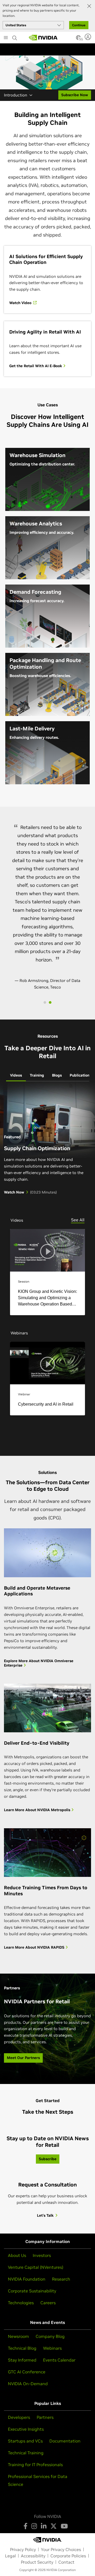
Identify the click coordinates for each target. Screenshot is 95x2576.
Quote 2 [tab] (50, 1002)
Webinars (52, 2348)
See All (78, 1220)
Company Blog (50, 2336)
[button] (78, 39)
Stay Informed (22, 2360)
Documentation (65, 2441)
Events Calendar (59, 2360)
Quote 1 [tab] (45, 1002)
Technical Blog (22, 2348)
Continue (79, 25)
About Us (17, 2255)
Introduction (16, 95)
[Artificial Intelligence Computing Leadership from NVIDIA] (43, 38)
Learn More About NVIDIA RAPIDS (35, 1947)
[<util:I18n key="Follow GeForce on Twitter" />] (54, 2526)
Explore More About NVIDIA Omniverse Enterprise (39, 1663)
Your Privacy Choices (61, 2549)
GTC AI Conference (27, 2372)
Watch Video (21, 303)
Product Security (37, 2562)
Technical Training (26, 2453)
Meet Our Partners (23, 2058)
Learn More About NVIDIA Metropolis (38, 1810)
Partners (45, 2417)
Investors (42, 2255)
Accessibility (33, 2556)
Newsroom (18, 2336)
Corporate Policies (68, 2556)
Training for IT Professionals (35, 2465)
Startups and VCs (25, 2441)
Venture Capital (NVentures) (36, 2267)
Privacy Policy (23, 2549)
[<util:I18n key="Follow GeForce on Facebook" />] (25, 2526)
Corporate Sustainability (32, 2291)
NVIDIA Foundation (27, 2279)
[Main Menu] (6, 38)
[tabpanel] (47, 1259)
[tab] (16, 1076)
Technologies (21, 2303)
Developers (19, 2417)
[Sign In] (89, 37)
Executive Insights (26, 2429)
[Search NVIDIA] (15, 37)
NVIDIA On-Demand (28, 2384)
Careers (48, 2303)
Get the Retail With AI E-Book (36, 366)
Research (61, 2279)
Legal (10, 2556)
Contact (66, 2562)
